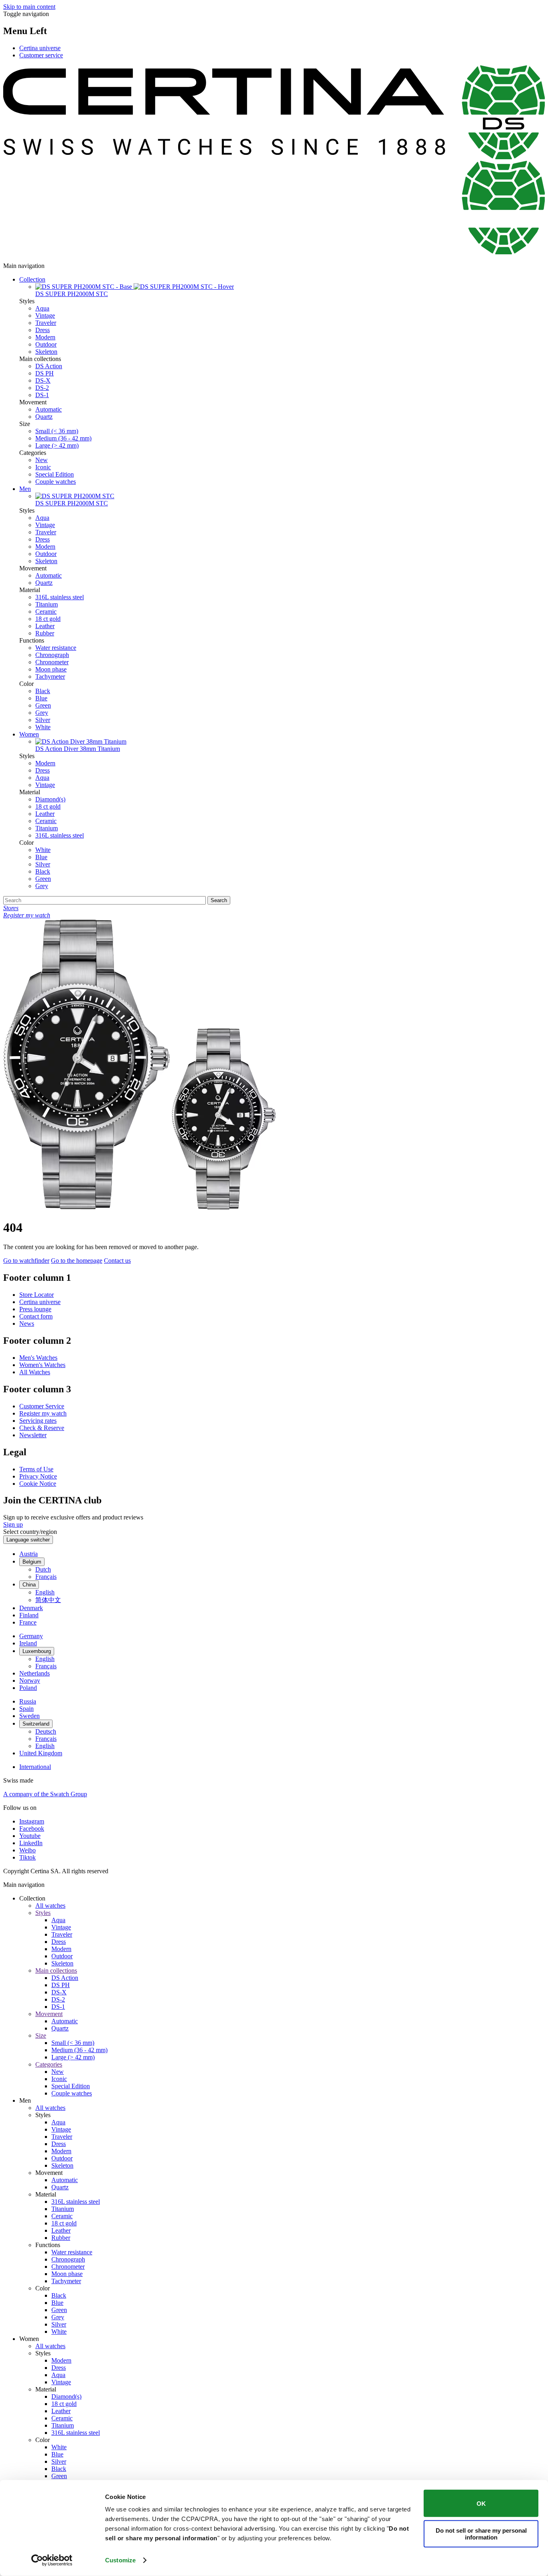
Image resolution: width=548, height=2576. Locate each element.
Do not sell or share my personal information (481, 2533)
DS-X (43, 380)
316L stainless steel (60, 597)
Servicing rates (38, 1421)
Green (43, 705)
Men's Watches (38, 1358)
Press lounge (35, 1309)
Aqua (42, 308)
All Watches (35, 1372)
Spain (26, 1709)
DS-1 (42, 395)
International (35, 1767)
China (29, 1585)
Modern (45, 337)
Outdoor (46, 344)
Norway (30, 1680)
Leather (45, 626)
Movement (49, 2014)
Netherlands (35, 1673)
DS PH (45, 373)
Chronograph (52, 655)
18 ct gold (48, 619)
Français (46, 1577)
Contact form (36, 1316)
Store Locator (37, 1295)
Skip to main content (29, 7)
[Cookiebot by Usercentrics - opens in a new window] (52, 2560)
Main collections (56, 1971)
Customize (120, 2560)
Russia (28, 1701)
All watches (50, 1906)
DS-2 (42, 388)
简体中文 (48, 1600)
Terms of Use (36, 1469)
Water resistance (56, 648)
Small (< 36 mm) (57, 431)
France (28, 1622)
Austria (28, 1554)
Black (43, 691)
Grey (42, 713)
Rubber (45, 633)
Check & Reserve (42, 1428)
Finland (29, 1615)
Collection (32, 279)
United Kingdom (41, 1753)
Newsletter (33, 1435)
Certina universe (40, 48)
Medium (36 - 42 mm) (63, 438)
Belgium (32, 1562)
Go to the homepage (77, 1261)
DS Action (49, 366)
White (43, 727)
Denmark (31, 1608)
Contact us (117, 1261)
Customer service (41, 55)
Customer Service (42, 1406)
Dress (43, 330)
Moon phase (51, 669)
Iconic (43, 467)
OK (481, 2503)
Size (41, 2035)
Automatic (49, 409)
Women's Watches (42, 1365)
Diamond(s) (50, 799)
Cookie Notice (38, 1484)
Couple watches (56, 482)
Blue (41, 698)
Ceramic (46, 612)
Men (25, 489)
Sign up (13, 1524)
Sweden (29, 1716)
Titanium (47, 604)
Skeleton (46, 352)
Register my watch (43, 1413)
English (45, 1592)
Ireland (28, 1643)
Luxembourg (37, 1651)
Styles (43, 1913)
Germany (31, 1636)
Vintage (45, 315)
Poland (28, 1688)
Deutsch (46, 1731)
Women (29, 734)
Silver (43, 720)
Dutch (43, 1569)
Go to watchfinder (26, 1261)
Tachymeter (50, 676)
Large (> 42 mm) (57, 445)
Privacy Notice (38, 1476)
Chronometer (52, 662)
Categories (49, 2064)
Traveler (46, 323)
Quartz (44, 417)
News (27, 1323)
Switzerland (36, 1724)
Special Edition (55, 474)
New (42, 460)
